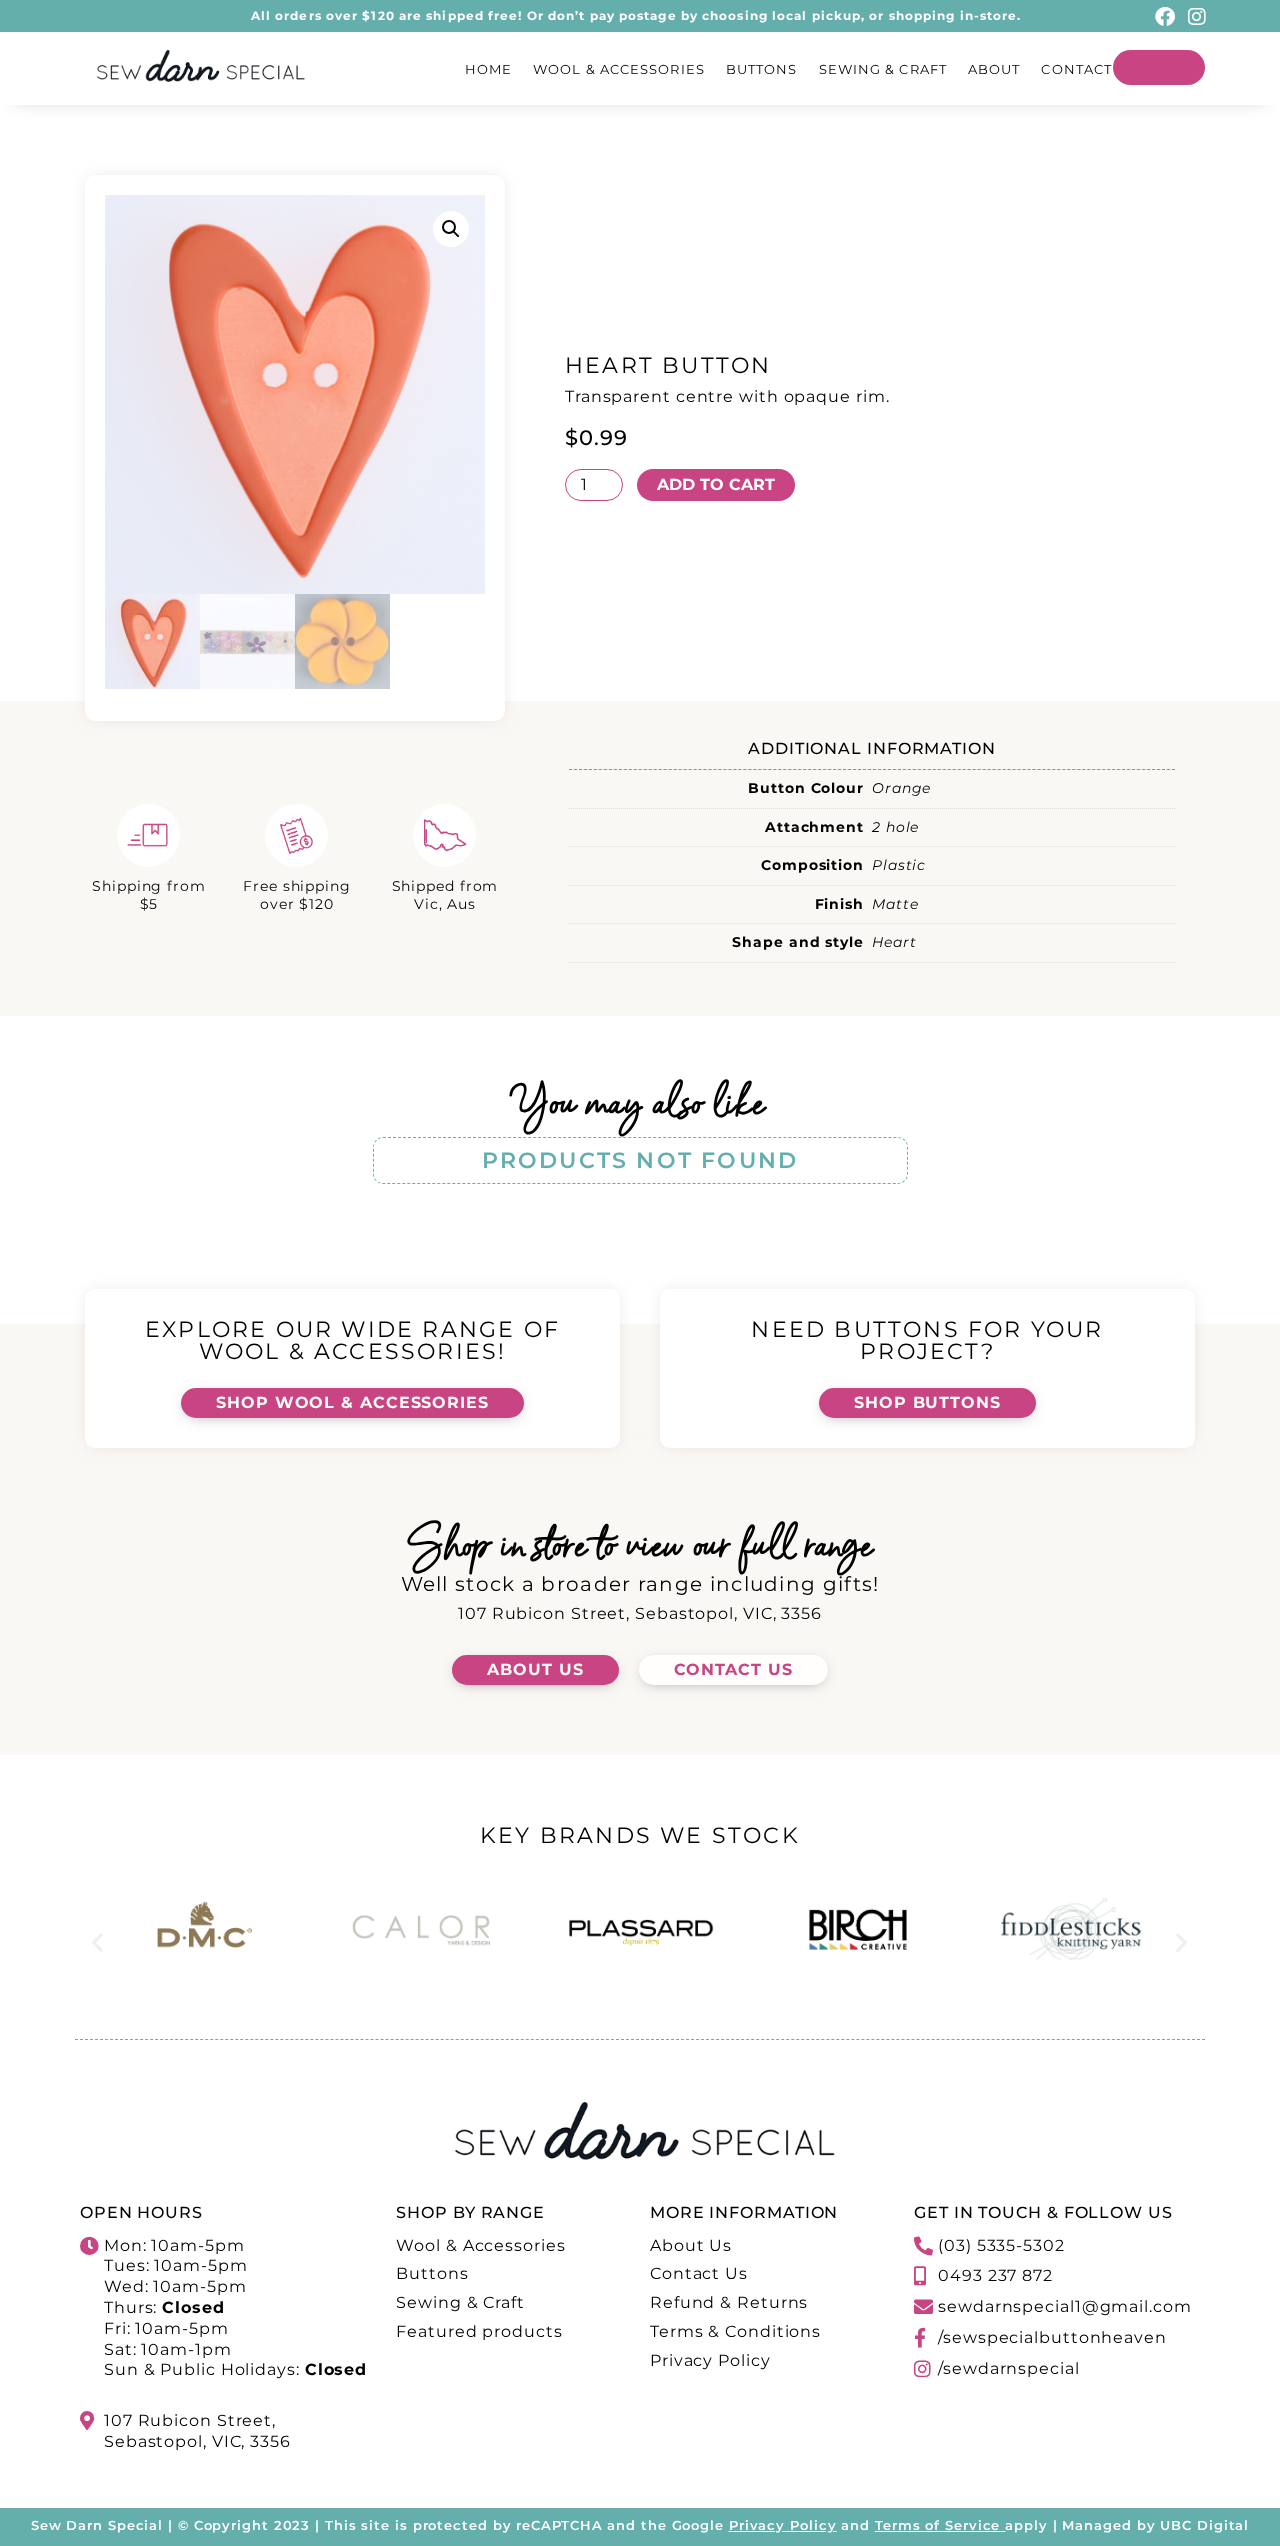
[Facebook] (1165, 17)
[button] (451, 229)
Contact (1076, 69)
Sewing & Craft (883, 69)
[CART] (1159, 67)
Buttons (762, 69)
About (994, 69)
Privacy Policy (783, 2525)
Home (488, 69)
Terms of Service (937, 2525)
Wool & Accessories (619, 69)
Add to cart (716, 484)
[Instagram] (1197, 17)
